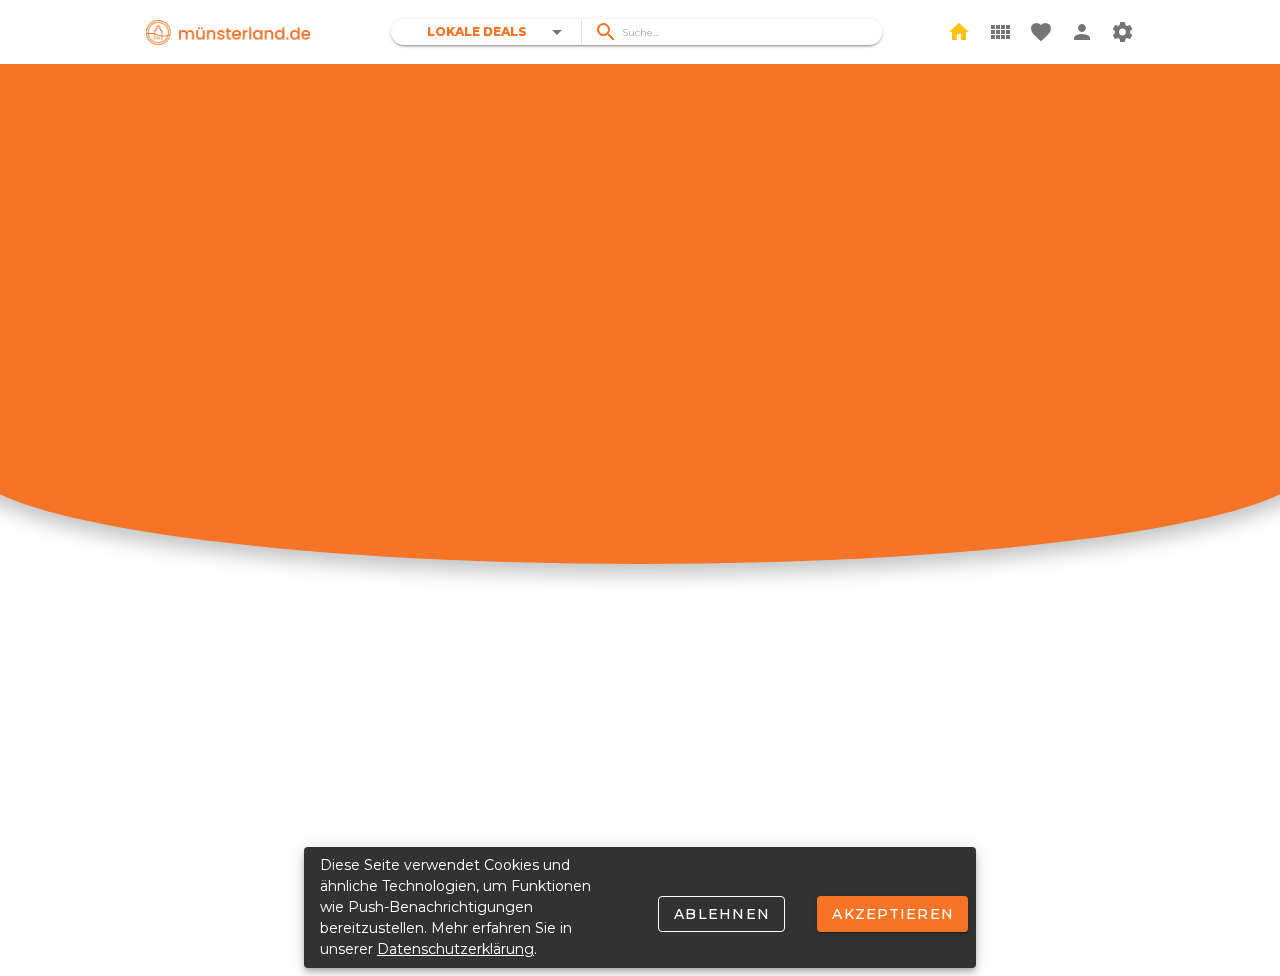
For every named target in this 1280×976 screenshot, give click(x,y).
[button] (498, 32)
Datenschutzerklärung (455, 949)
